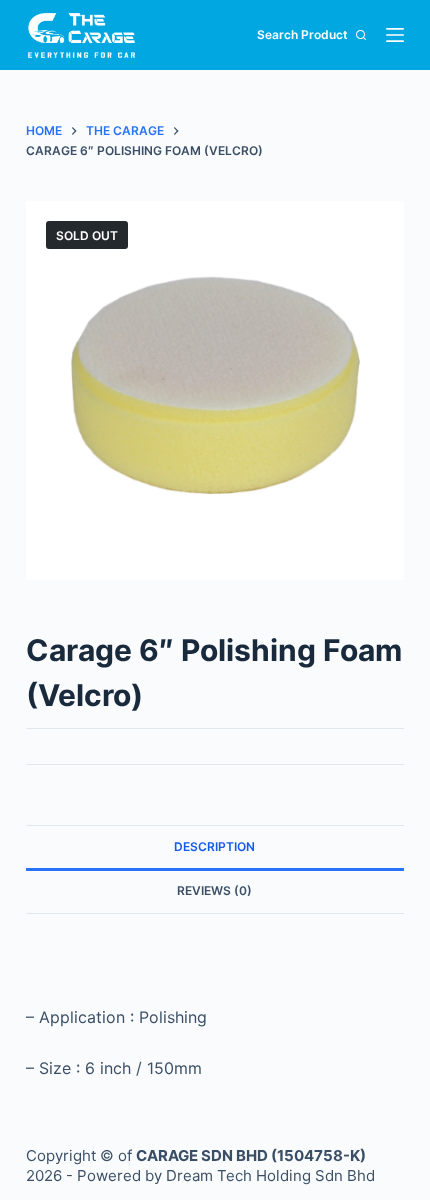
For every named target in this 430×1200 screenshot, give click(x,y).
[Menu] (395, 35)
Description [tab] (214, 846)
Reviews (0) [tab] (214, 890)
